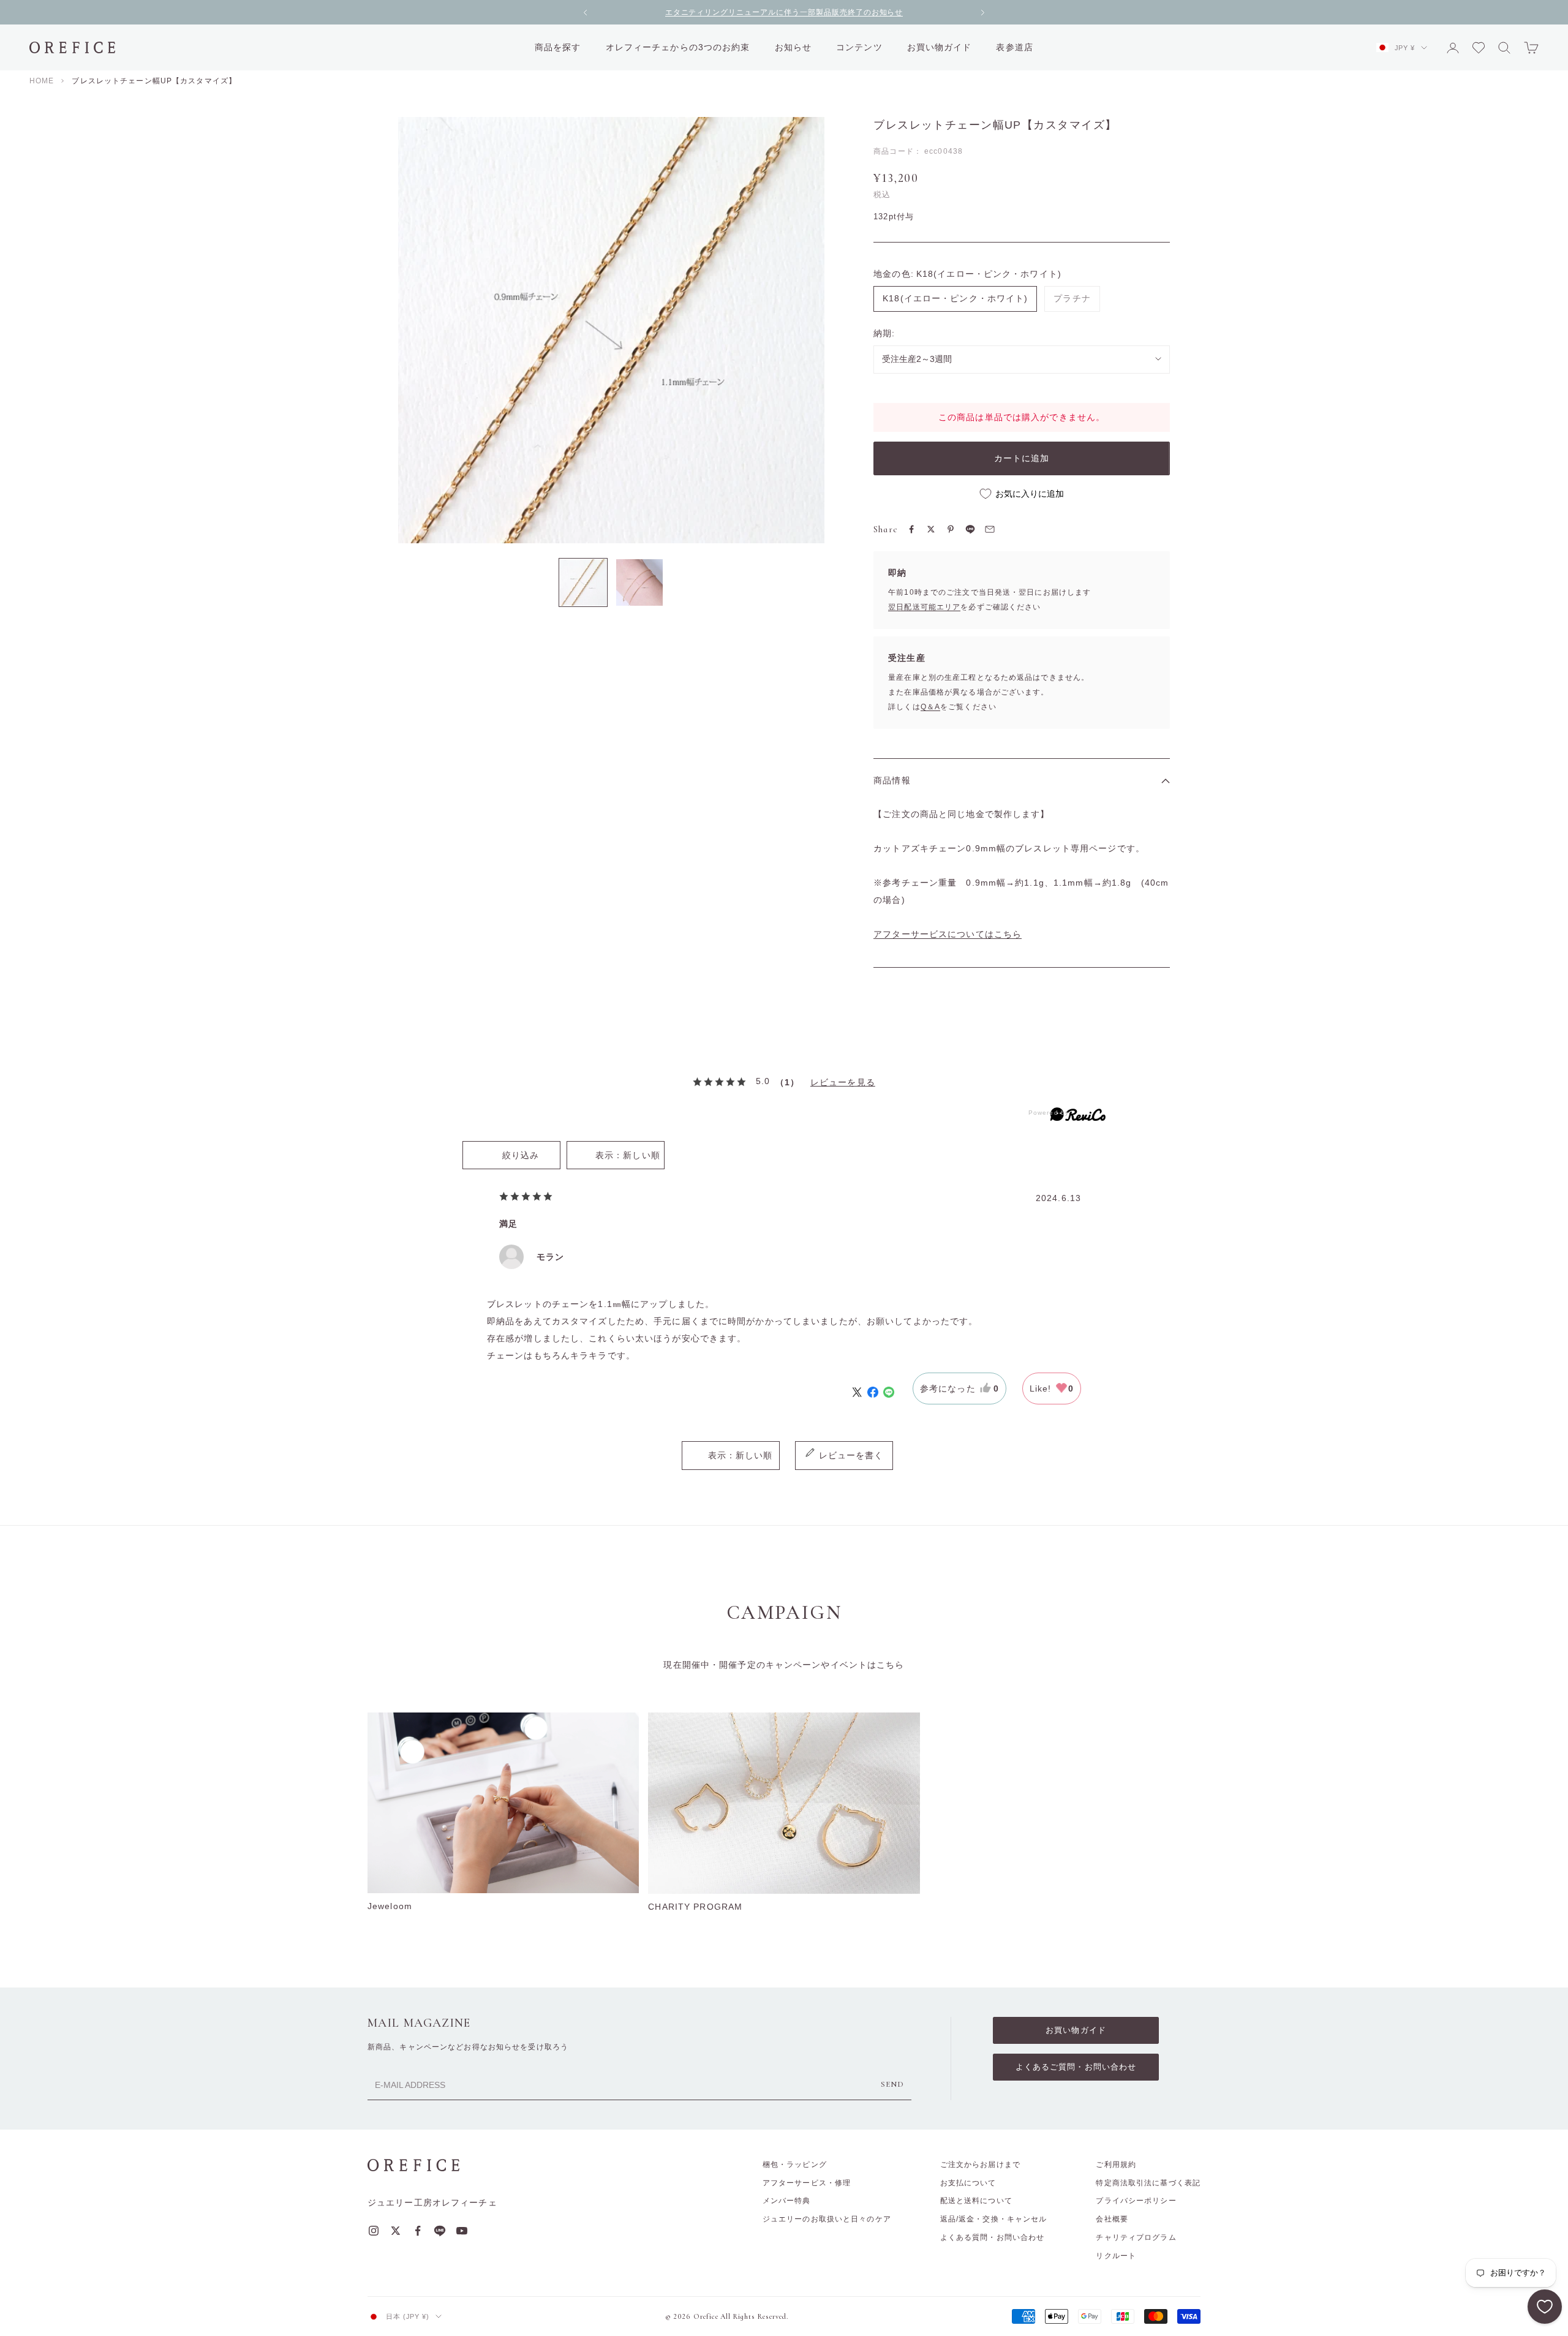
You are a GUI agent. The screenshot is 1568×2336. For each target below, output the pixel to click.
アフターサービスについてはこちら (948, 934)
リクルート (1116, 2256)
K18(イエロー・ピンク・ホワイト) (955, 298)
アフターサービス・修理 (807, 2183)
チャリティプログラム (1136, 2237)
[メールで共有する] (990, 529)
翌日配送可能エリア (924, 607)
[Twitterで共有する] (931, 529)
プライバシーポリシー (1136, 2201)
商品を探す (558, 47)
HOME (42, 81)
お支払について (968, 2183)
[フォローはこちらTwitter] (396, 2231)
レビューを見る (843, 1082)
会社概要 (1112, 2219)
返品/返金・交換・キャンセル (994, 2219)
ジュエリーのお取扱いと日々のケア (827, 2219)
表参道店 (1014, 47)
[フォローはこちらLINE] (440, 2231)
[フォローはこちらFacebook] (418, 2231)
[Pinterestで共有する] (951, 529)
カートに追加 (1022, 458)
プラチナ (1072, 298)
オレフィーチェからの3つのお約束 (678, 47)
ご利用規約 (1116, 2165)
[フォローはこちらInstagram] (374, 2231)
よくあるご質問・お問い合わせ (1076, 2067)
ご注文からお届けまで (980, 2165)
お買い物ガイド (940, 47)
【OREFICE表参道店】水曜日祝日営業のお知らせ (784, 13)
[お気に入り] (1545, 2307)
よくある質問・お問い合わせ (993, 2237)
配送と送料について (976, 2201)
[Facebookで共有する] (911, 529)
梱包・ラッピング (795, 2165)
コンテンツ (859, 47)
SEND (892, 2084)
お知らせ (793, 47)
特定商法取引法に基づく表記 (1148, 2183)
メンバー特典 (787, 2201)
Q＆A (930, 707)
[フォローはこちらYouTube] (462, 2231)
